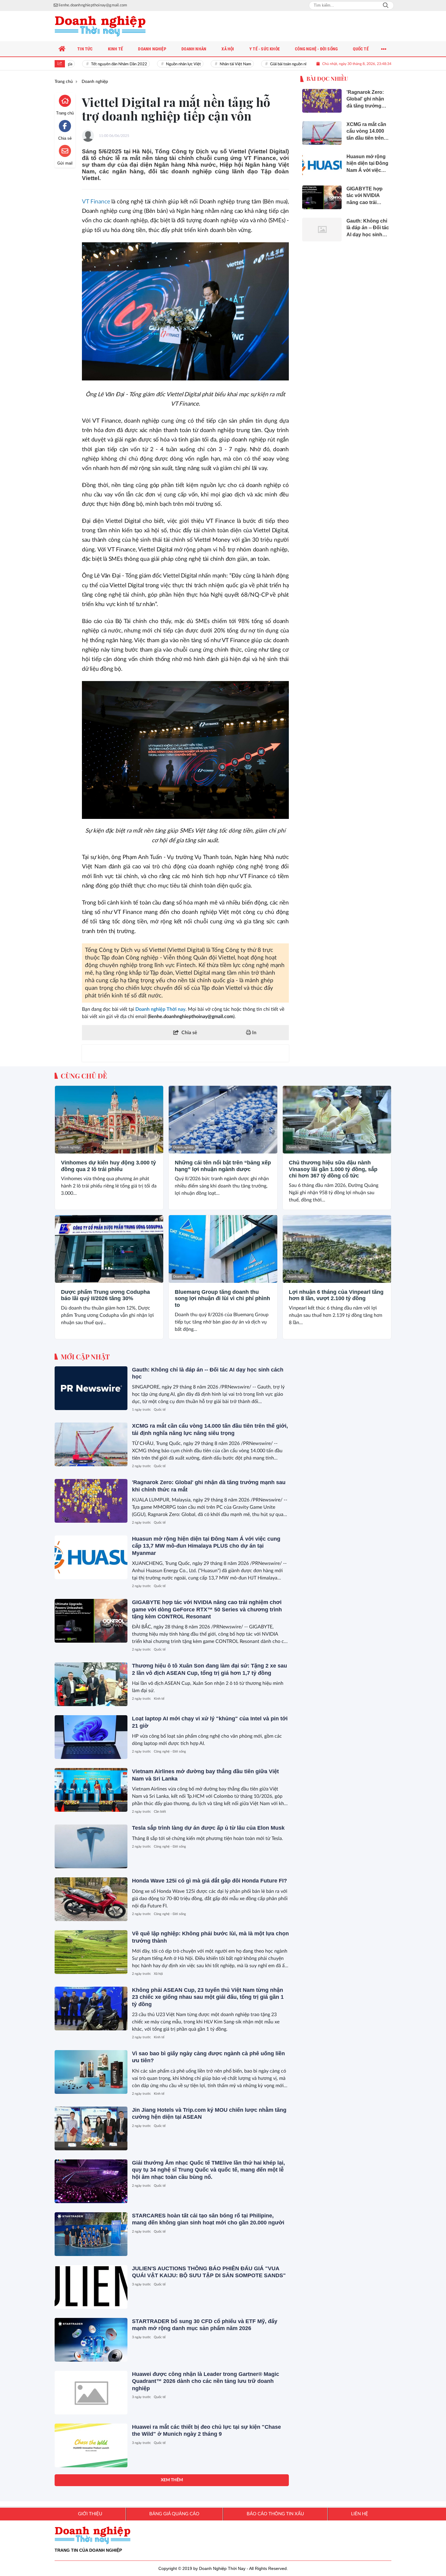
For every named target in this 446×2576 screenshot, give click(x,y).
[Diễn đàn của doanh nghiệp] (100, 26)
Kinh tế (159, 1699)
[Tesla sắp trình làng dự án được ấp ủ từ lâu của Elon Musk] (91, 1846)
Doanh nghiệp (70, 1147)
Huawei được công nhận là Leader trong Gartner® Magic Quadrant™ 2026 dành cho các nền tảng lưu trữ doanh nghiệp (206, 2381)
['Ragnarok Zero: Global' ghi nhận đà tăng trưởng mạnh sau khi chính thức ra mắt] (91, 1501)
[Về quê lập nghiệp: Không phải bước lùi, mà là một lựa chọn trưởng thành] (91, 1952)
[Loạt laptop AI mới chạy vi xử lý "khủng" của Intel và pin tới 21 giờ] (91, 1737)
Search (386, 5)
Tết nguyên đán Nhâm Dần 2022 (93, 64)
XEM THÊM (172, 2480)
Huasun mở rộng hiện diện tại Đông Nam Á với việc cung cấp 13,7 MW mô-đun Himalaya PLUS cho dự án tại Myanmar (206, 1546)
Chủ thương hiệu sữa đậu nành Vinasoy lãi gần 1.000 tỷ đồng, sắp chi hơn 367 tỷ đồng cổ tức (333, 1169)
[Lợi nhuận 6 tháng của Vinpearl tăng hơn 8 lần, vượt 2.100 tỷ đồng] (337, 1249)
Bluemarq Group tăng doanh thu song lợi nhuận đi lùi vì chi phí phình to (222, 1298)
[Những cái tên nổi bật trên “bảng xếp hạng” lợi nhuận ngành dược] (223, 1120)
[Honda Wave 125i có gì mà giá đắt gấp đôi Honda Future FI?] (91, 1899)
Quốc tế (160, 1410)
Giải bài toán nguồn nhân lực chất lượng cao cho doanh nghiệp (296, 64)
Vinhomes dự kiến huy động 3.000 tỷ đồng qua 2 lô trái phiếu (108, 1166)
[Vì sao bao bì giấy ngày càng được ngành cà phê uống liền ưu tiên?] (91, 2072)
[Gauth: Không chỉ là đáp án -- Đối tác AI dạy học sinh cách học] (91, 1388)
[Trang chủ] (62, 49)
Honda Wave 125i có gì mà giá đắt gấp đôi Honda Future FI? (209, 1881)
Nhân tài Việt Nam (209, 64)
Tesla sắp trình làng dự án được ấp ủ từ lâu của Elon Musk (208, 1828)
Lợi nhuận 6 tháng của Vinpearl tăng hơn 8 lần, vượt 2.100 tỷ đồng (336, 1295)
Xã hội (158, 1974)
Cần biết (160, 1812)
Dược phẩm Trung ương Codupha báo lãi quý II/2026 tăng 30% (105, 1295)
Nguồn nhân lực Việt (157, 64)
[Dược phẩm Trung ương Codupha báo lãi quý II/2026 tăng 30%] (109, 1249)
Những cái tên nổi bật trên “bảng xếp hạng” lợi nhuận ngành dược (223, 1166)
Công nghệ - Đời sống (170, 1751)
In (254, 1033)
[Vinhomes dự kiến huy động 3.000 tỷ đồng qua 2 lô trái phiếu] (109, 1120)
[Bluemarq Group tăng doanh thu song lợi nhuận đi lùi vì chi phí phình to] (223, 1249)
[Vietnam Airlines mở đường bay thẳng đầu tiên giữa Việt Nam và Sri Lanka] (91, 1790)
